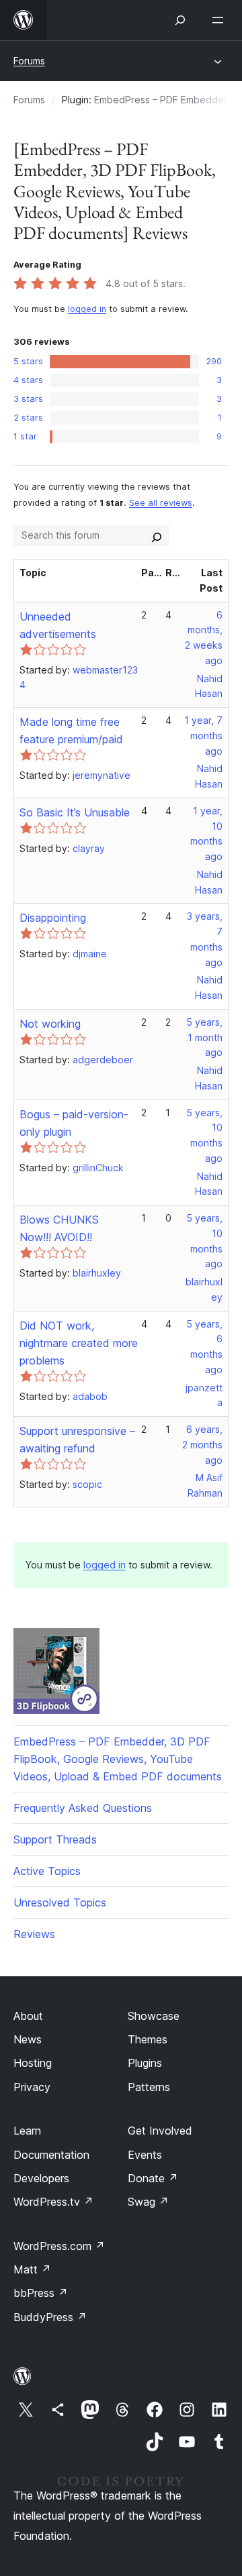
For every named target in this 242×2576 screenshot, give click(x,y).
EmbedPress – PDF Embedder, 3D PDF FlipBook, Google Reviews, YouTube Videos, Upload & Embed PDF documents (118, 1759)
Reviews (34, 1934)
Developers (41, 2178)
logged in (87, 309)
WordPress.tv (53, 2202)
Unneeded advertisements (58, 625)
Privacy (32, 2087)
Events (145, 2155)
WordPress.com (59, 2246)
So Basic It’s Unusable (75, 812)
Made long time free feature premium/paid (71, 731)
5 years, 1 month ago (204, 1037)
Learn (27, 2131)
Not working (50, 1024)
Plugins (145, 2063)
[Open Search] (180, 20)
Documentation (51, 2155)
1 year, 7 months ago (203, 736)
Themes (148, 2039)
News (28, 2039)
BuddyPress (50, 2317)
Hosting (33, 2063)
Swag (148, 2202)
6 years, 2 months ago (202, 1445)
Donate (153, 2178)
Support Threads (55, 1839)
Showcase (154, 2016)
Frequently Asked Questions (83, 1808)
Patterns (149, 2087)
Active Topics (47, 1871)
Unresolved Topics (60, 1902)
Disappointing (53, 918)
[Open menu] (220, 20)
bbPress (41, 2293)
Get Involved (160, 2131)
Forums (29, 61)
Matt (32, 2269)
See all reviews (161, 503)
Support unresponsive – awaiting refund (77, 1440)
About (28, 2016)
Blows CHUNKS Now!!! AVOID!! (59, 1228)
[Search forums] (157, 535)
